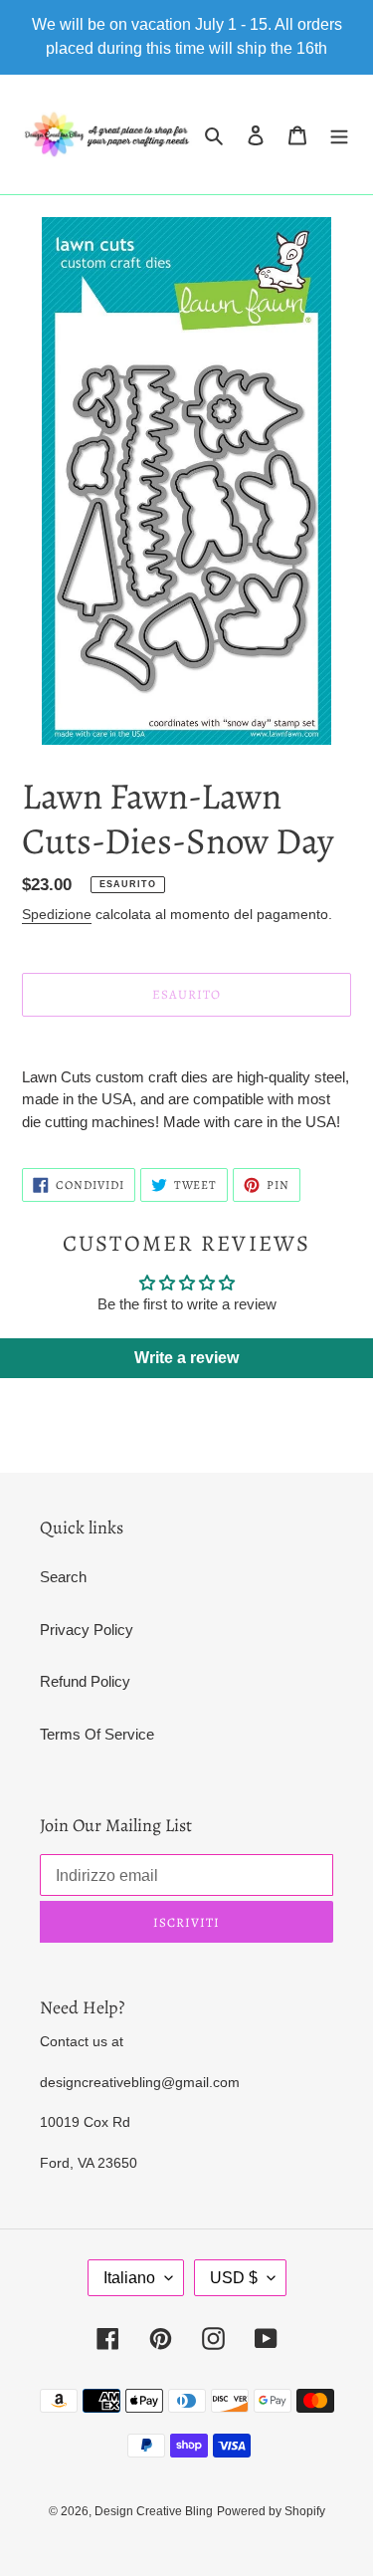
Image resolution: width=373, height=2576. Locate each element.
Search (63, 1577)
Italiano (129, 2278)
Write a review (186, 1358)
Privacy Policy (87, 1630)
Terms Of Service (97, 1734)
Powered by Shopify (271, 2511)
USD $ (234, 2278)
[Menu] (339, 135)
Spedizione (57, 914)
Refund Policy (85, 1681)
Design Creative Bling (154, 2511)
